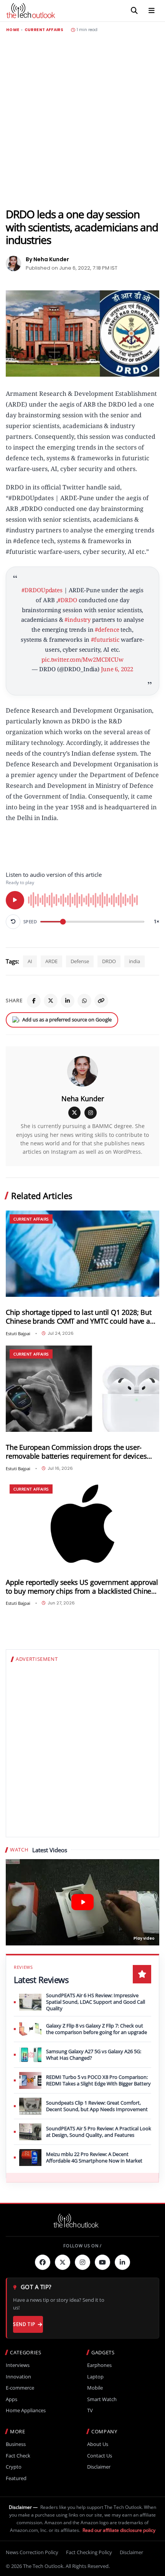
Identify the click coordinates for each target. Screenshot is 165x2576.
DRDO (109, 961)
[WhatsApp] (84, 1001)
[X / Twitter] (74, 1113)
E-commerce (20, 2388)
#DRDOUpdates (42, 590)
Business (16, 2444)
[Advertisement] (82, 120)
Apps (12, 2399)
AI (30, 961)
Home (13, 30)
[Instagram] (91, 1113)
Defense (80, 961)
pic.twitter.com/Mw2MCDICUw (82, 659)
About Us (98, 2444)
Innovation (18, 2377)
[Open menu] (152, 11)
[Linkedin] (122, 2262)
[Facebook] (34, 1001)
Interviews (18, 2365)
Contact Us (100, 2456)
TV (90, 2410)
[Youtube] (102, 2262)
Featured (16, 2478)
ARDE (51, 961)
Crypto (14, 2467)
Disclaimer (99, 2467)
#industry (78, 619)
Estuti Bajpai (18, 1333)
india (134, 961)
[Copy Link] (101, 1001)
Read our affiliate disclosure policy (119, 2530)
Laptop (95, 2377)
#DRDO (67, 600)
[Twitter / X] (51, 1001)
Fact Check (18, 2456)
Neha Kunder (83, 1099)
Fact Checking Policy (89, 2552)
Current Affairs (44, 30)
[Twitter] (63, 2262)
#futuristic (105, 639)
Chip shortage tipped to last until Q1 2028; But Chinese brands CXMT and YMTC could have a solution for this (79, 1317)
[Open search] (134, 11)
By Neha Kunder (47, 259)
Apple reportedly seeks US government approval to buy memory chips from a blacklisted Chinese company (82, 1587)
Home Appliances (26, 2410)
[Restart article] (13, 922)
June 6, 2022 (117, 669)
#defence (107, 629)
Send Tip (24, 2324)
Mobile (95, 2388)
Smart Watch (102, 2399)
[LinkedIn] (68, 1001)
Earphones (99, 2365)
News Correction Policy (32, 2552)
